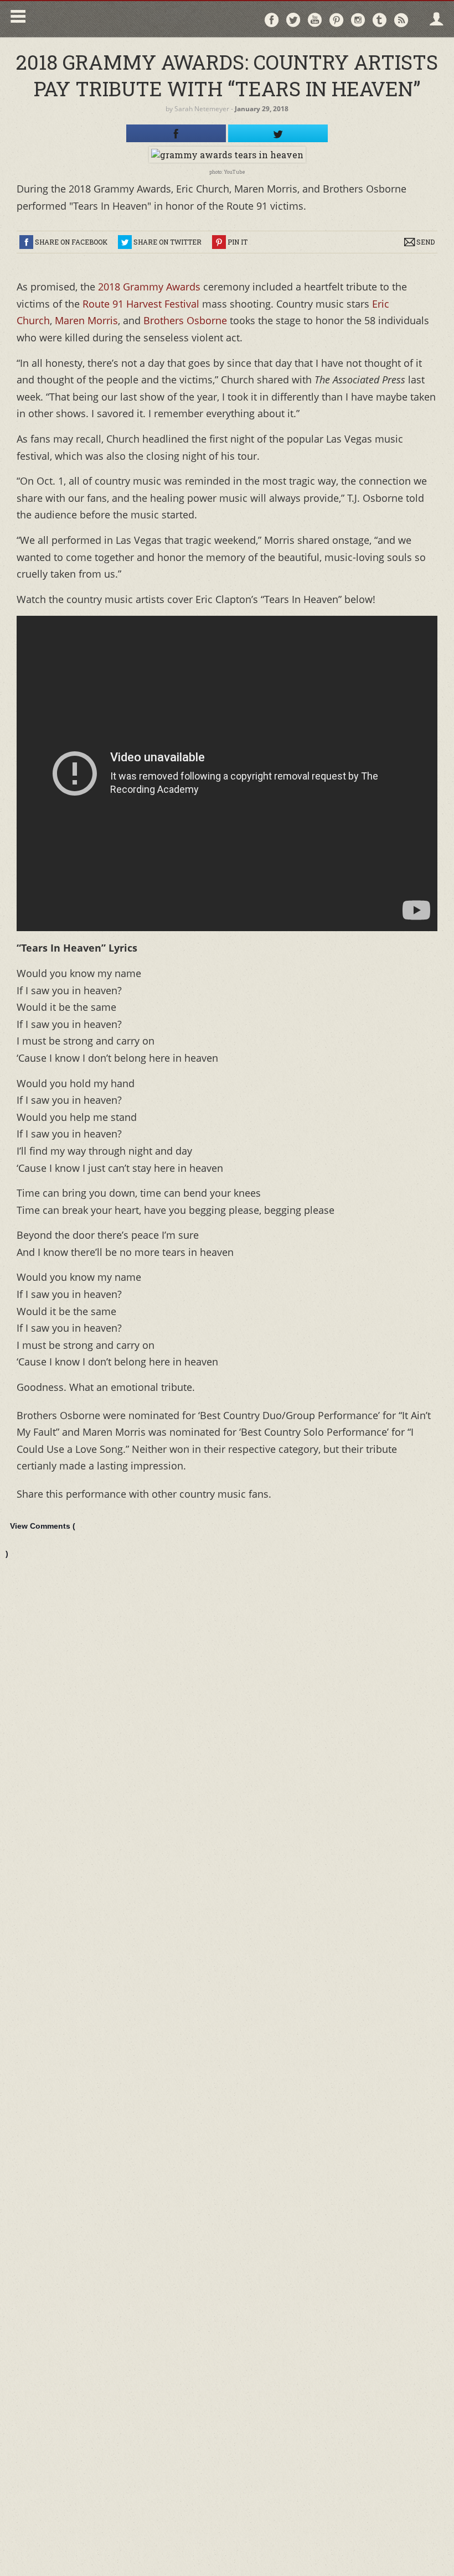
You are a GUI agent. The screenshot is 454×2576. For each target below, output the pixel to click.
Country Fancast (125, 19)
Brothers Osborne (185, 320)
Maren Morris (86, 320)
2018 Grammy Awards (149, 287)
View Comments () (40, 1540)
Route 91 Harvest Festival (141, 304)
